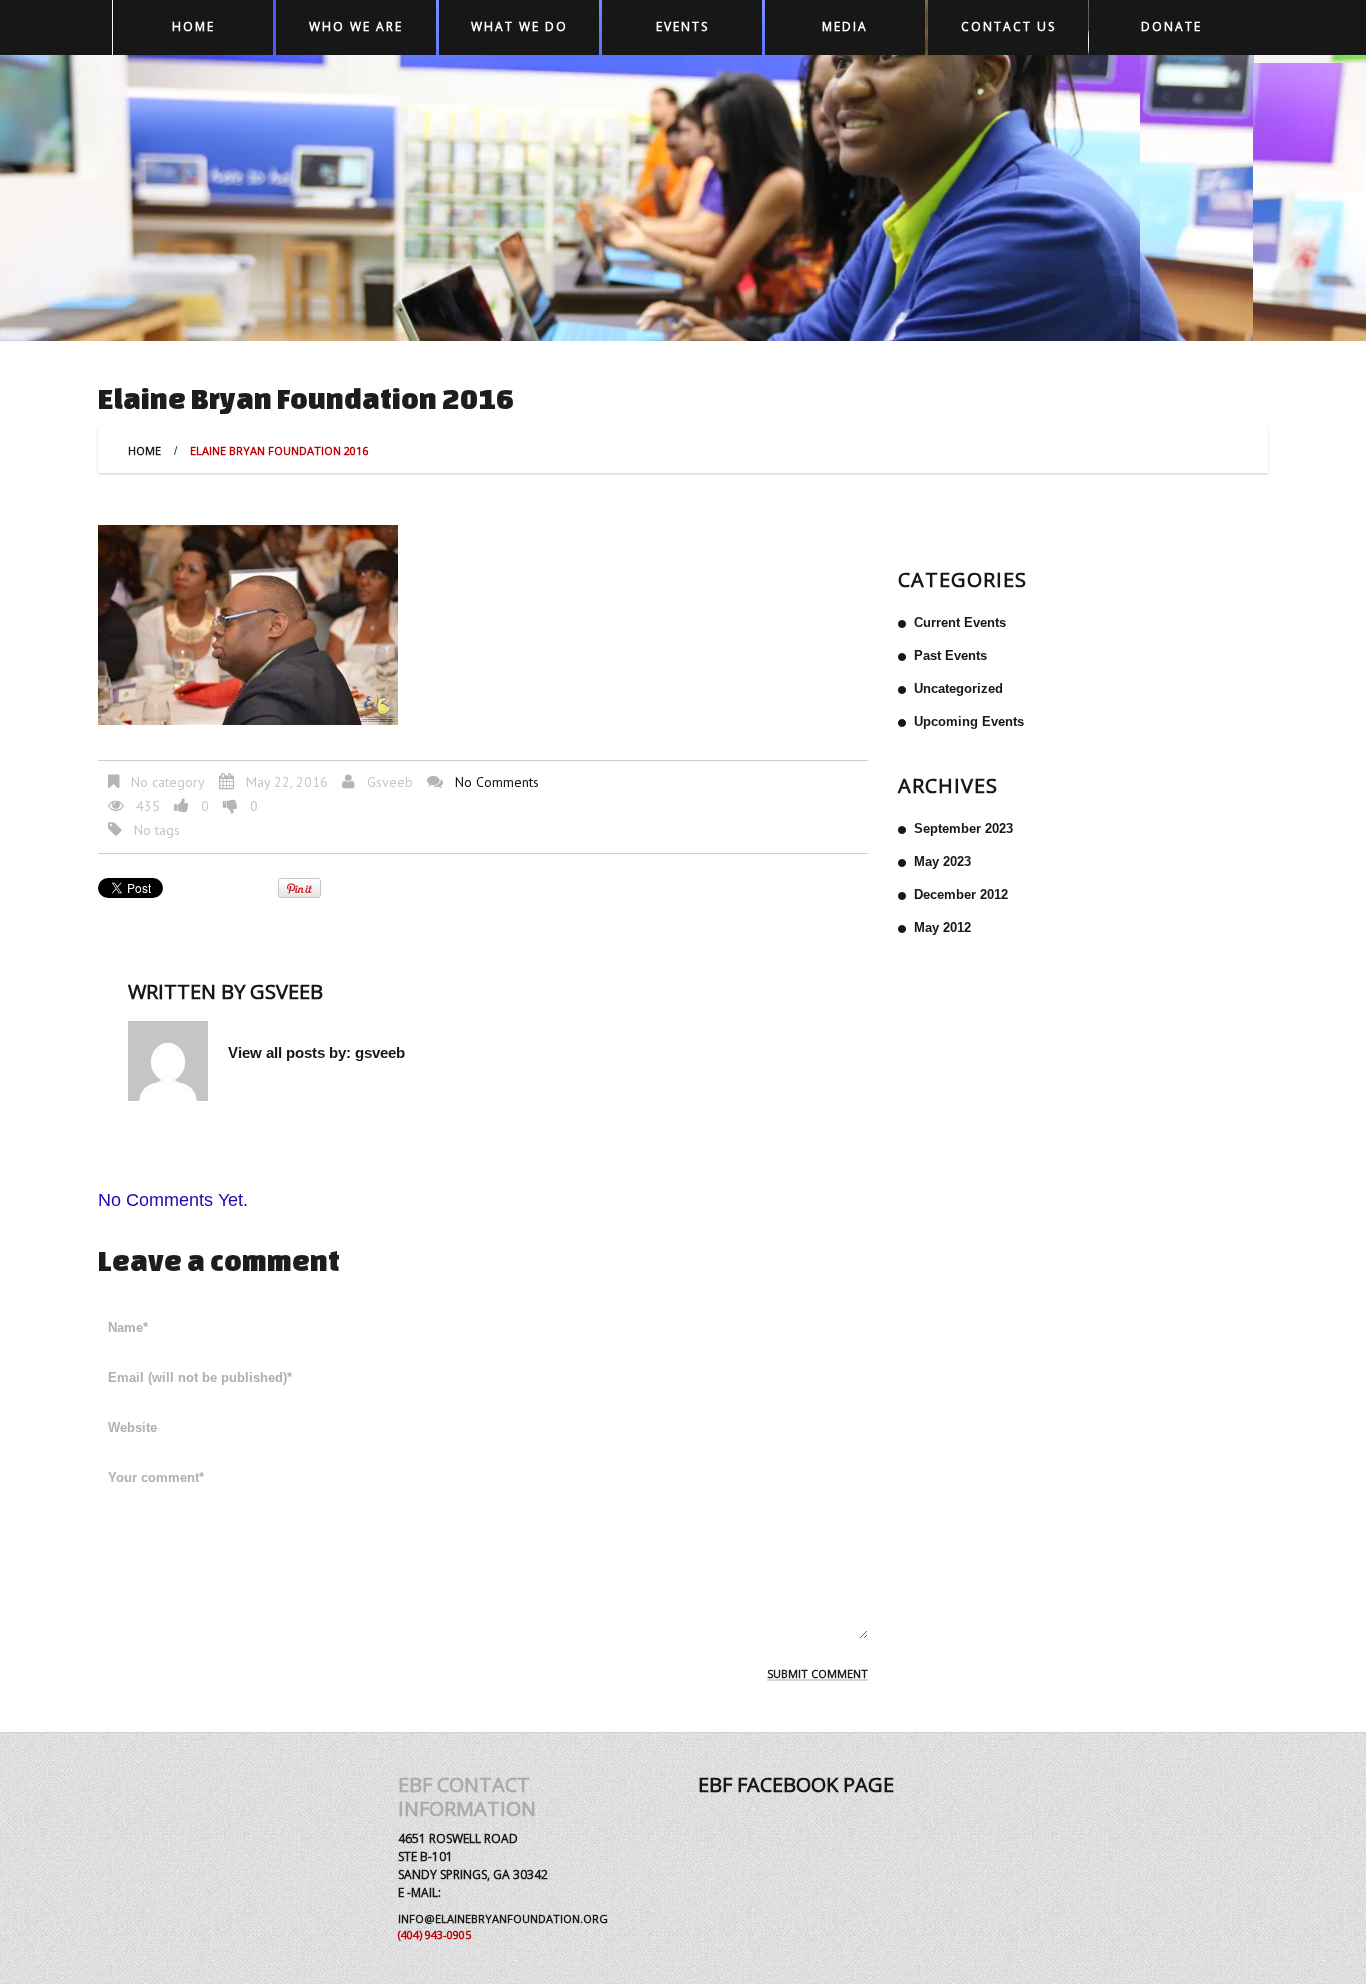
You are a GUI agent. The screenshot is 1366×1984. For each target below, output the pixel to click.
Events (682, 26)
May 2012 (942, 927)
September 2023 (963, 828)
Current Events (960, 622)
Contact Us (1008, 26)
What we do (519, 26)
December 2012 (961, 894)
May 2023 (942, 861)
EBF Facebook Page (796, 1784)
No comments (497, 782)
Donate (1171, 26)
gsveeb (390, 782)
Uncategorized (958, 688)
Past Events (950, 655)
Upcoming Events (969, 721)
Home (193, 26)
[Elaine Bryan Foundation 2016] (248, 624)
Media (845, 26)
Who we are (356, 26)
